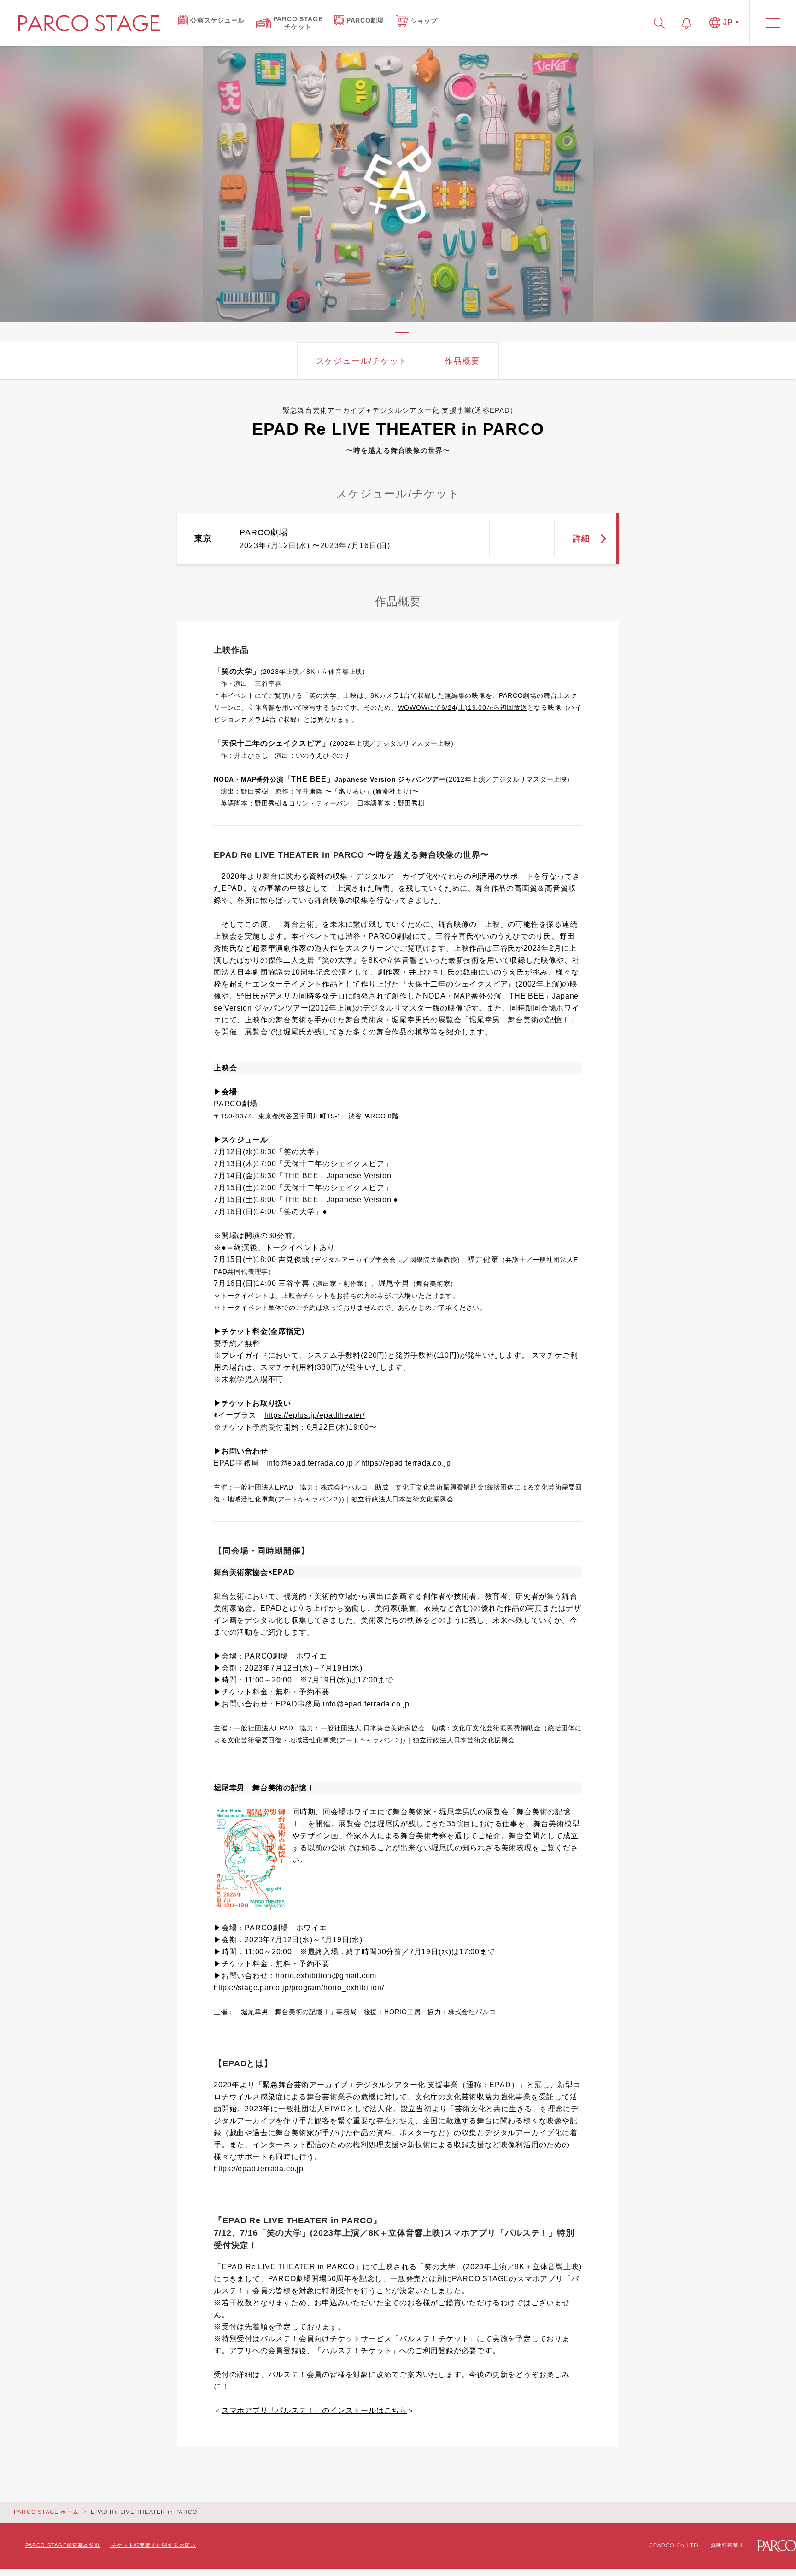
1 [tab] (402, 332)
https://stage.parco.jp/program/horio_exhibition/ (299, 1988)
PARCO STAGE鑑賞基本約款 (63, 2545)
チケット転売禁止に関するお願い (154, 2545)
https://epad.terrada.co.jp (406, 1463)
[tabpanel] (398, 184)
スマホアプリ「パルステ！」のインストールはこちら (314, 2410)
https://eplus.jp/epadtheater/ (315, 1415)
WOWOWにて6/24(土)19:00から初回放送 (463, 707)
